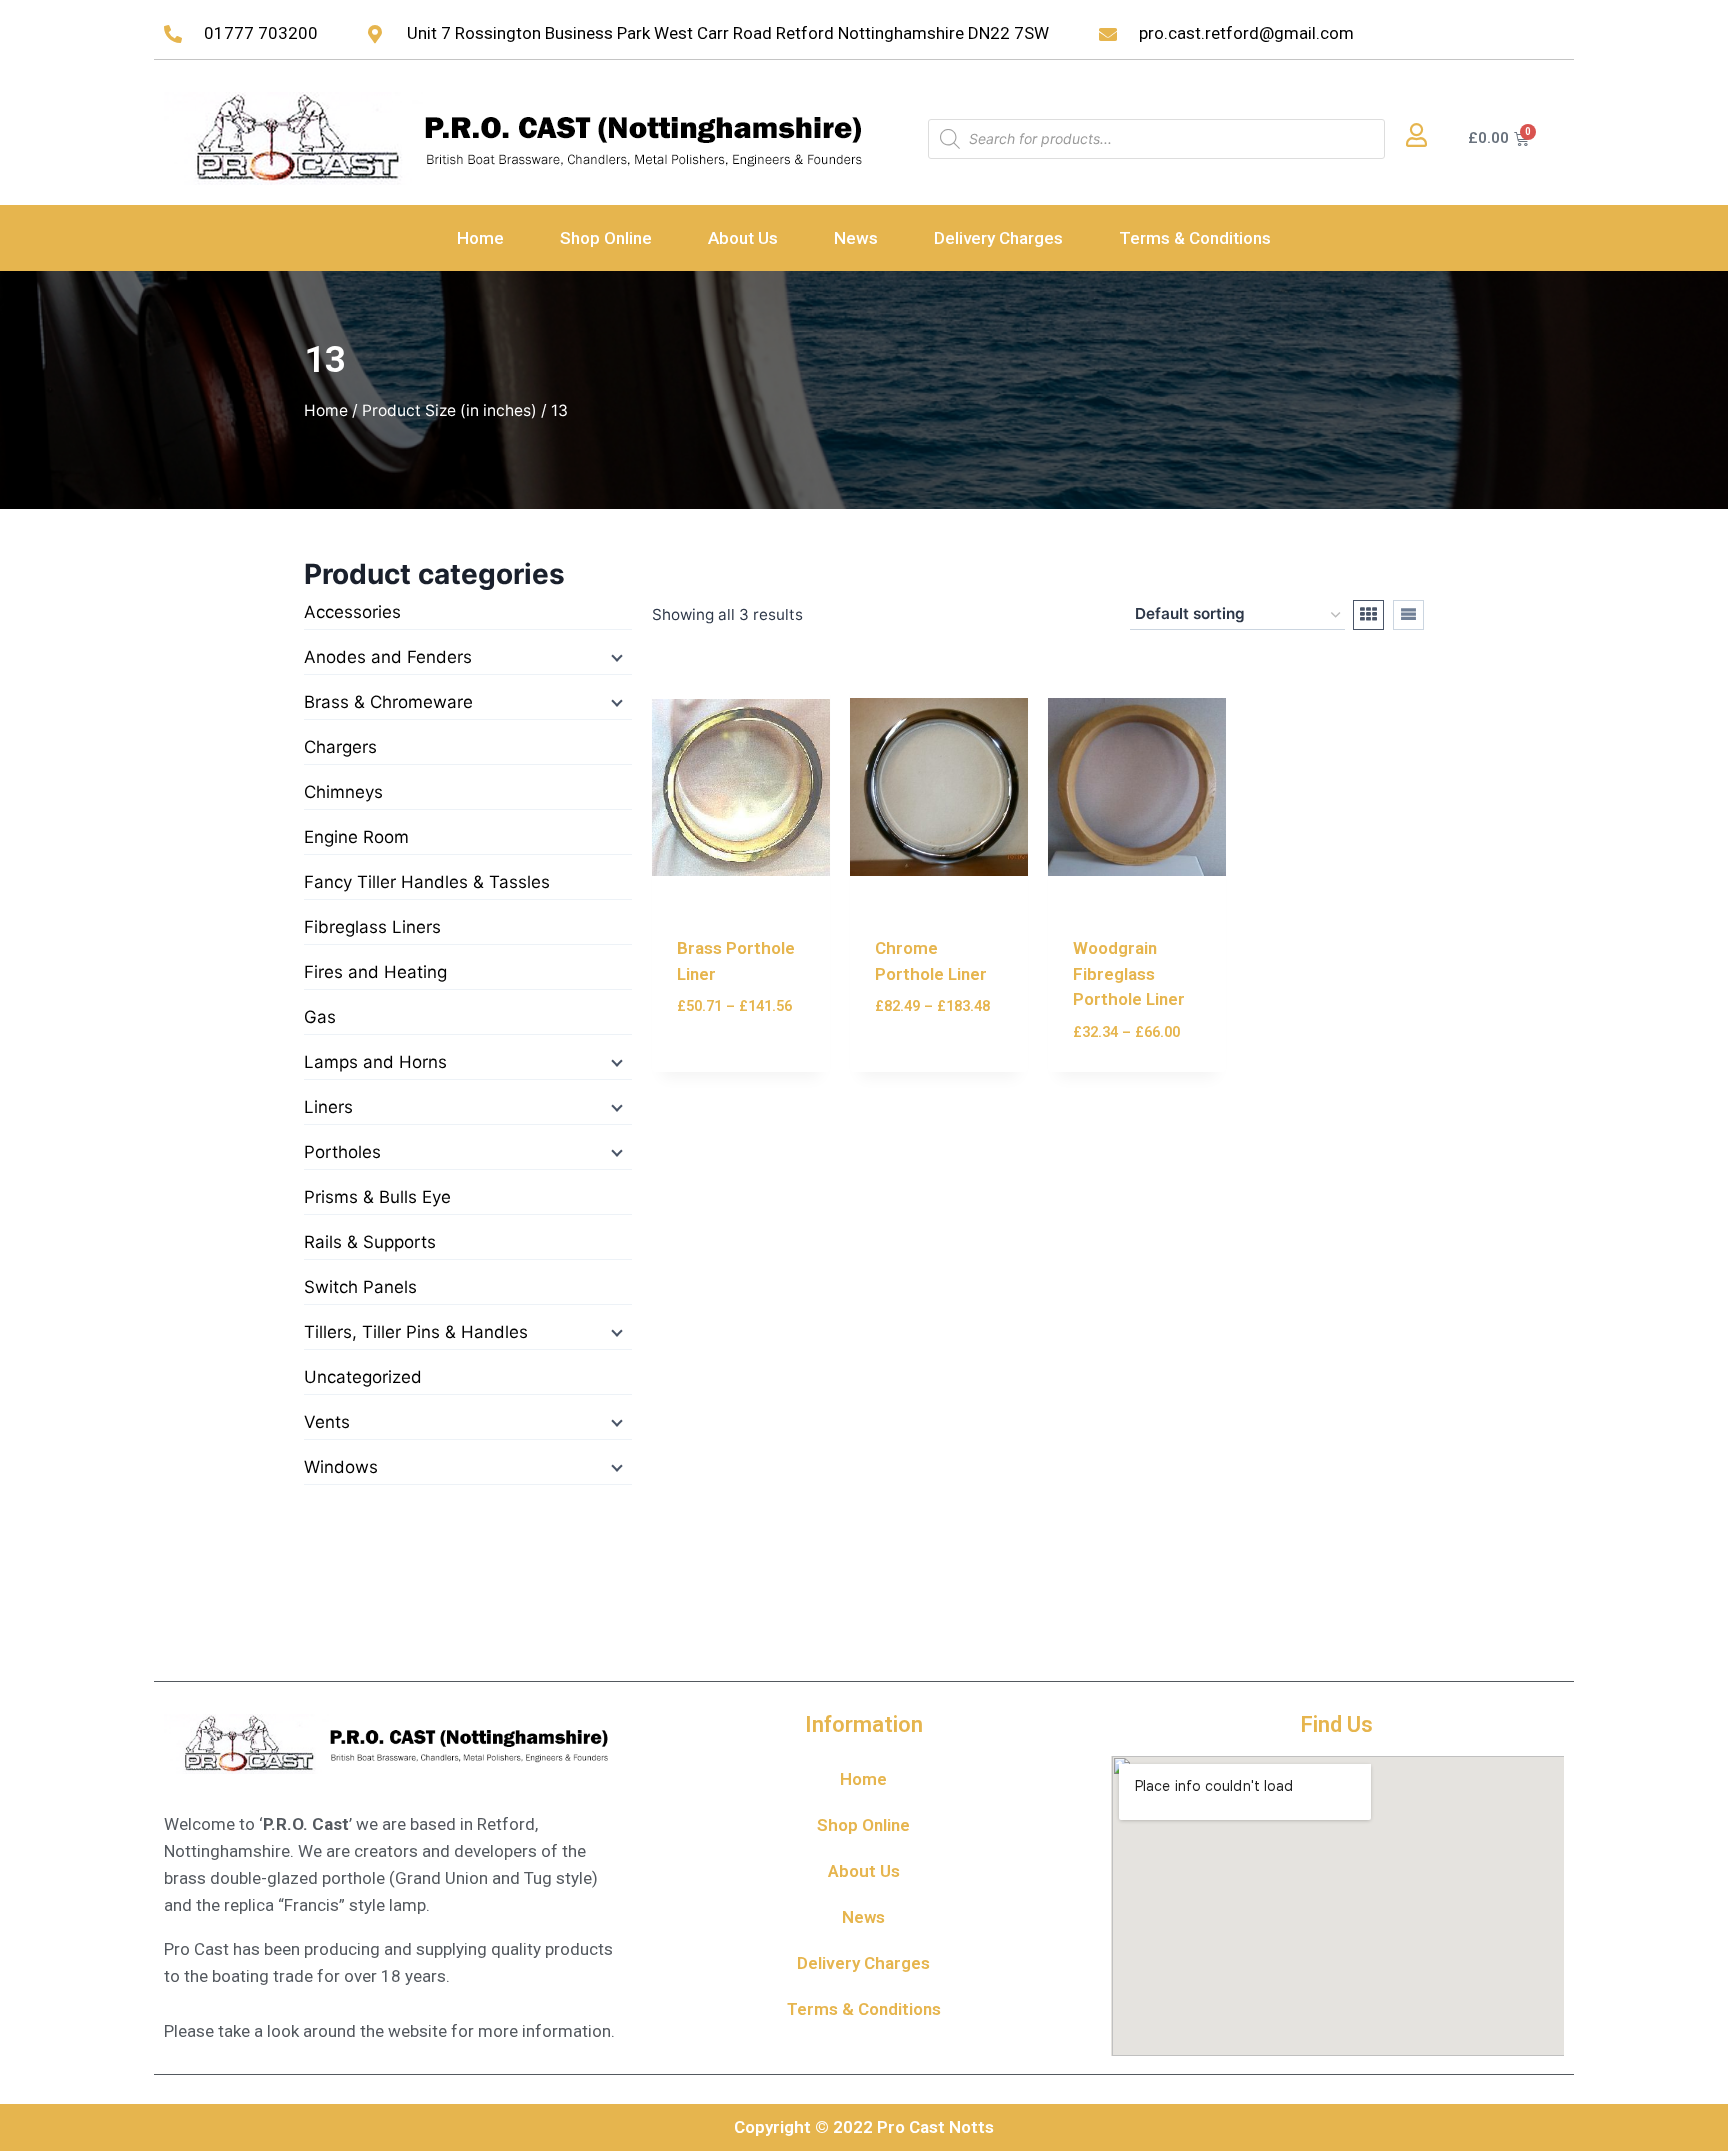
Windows (341, 1467)
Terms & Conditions (1195, 238)
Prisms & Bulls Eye (377, 1197)
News (856, 238)
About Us (743, 238)
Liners (328, 1107)
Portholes (342, 1152)
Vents (327, 1422)
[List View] (1408, 615)
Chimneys (343, 792)
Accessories (352, 612)
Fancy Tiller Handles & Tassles (427, 882)
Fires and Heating (375, 972)
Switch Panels (360, 1287)
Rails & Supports (370, 1242)
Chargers (340, 747)
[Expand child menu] (615, 657)
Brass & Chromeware (388, 702)
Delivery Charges (998, 238)
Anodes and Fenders (388, 657)
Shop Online (606, 238)
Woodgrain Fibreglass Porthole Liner (1129, 973)
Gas (320, 1017)
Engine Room (356, 837)
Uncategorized (363, 1377)
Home (480, 238)
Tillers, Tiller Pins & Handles (416, 1332)
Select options (738, 1039)
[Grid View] (1368, 615)
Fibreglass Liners (372, 927)
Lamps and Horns (375, 1062)
